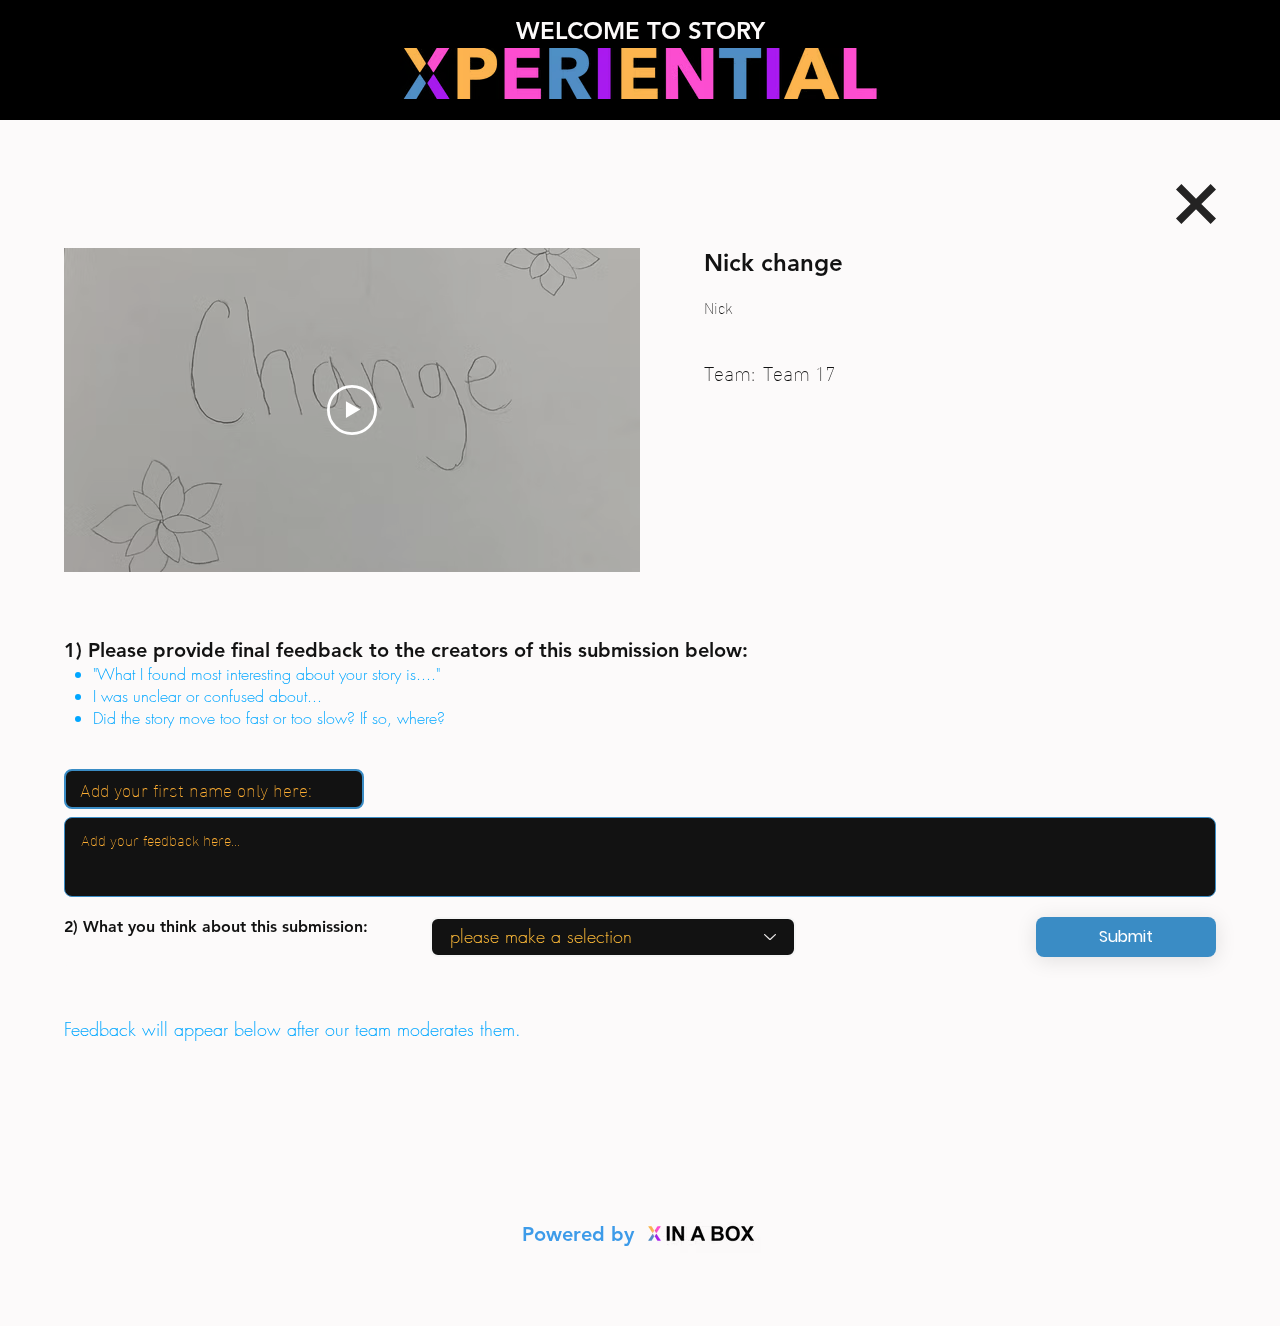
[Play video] (352, 410)
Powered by (581, 1234)
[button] (1126, 937)
